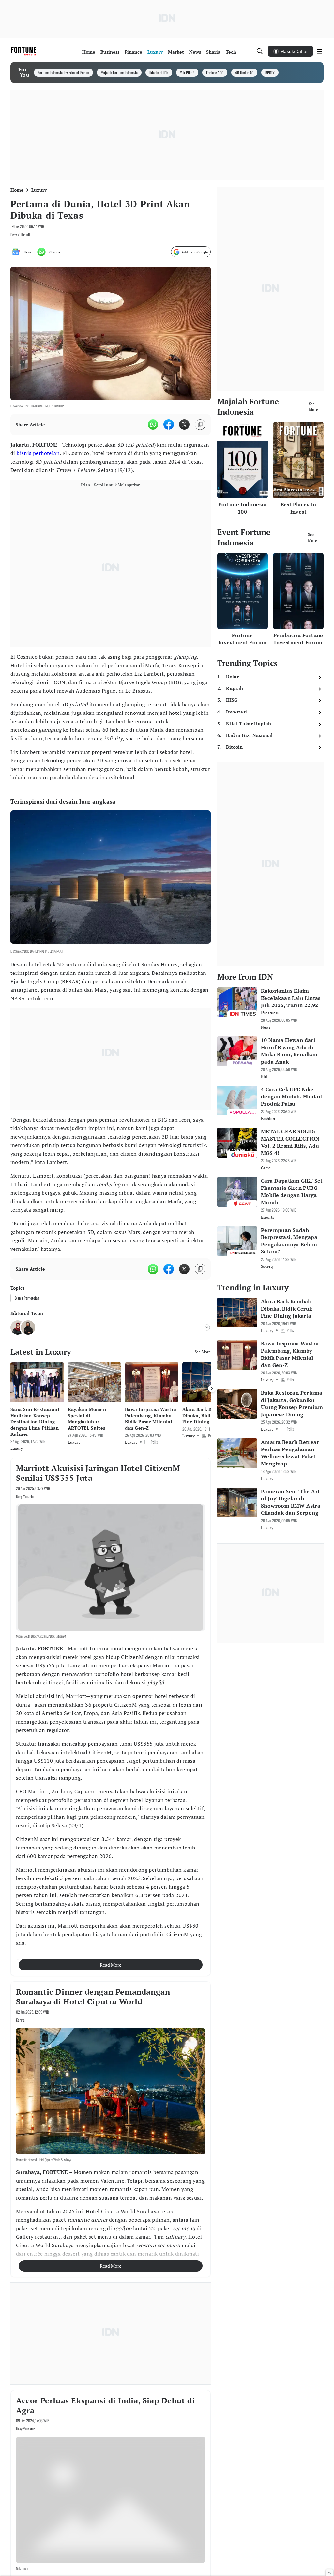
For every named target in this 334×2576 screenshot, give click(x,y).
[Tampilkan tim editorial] (207, 1327)
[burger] (320, 51)
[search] (260, 51)
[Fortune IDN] (24, 51)
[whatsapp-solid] (153, 424)
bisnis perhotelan (38, 453)
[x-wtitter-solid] (184, 424)
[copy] (200, 425)
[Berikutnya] (212, 1388)
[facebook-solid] (169, 424)
